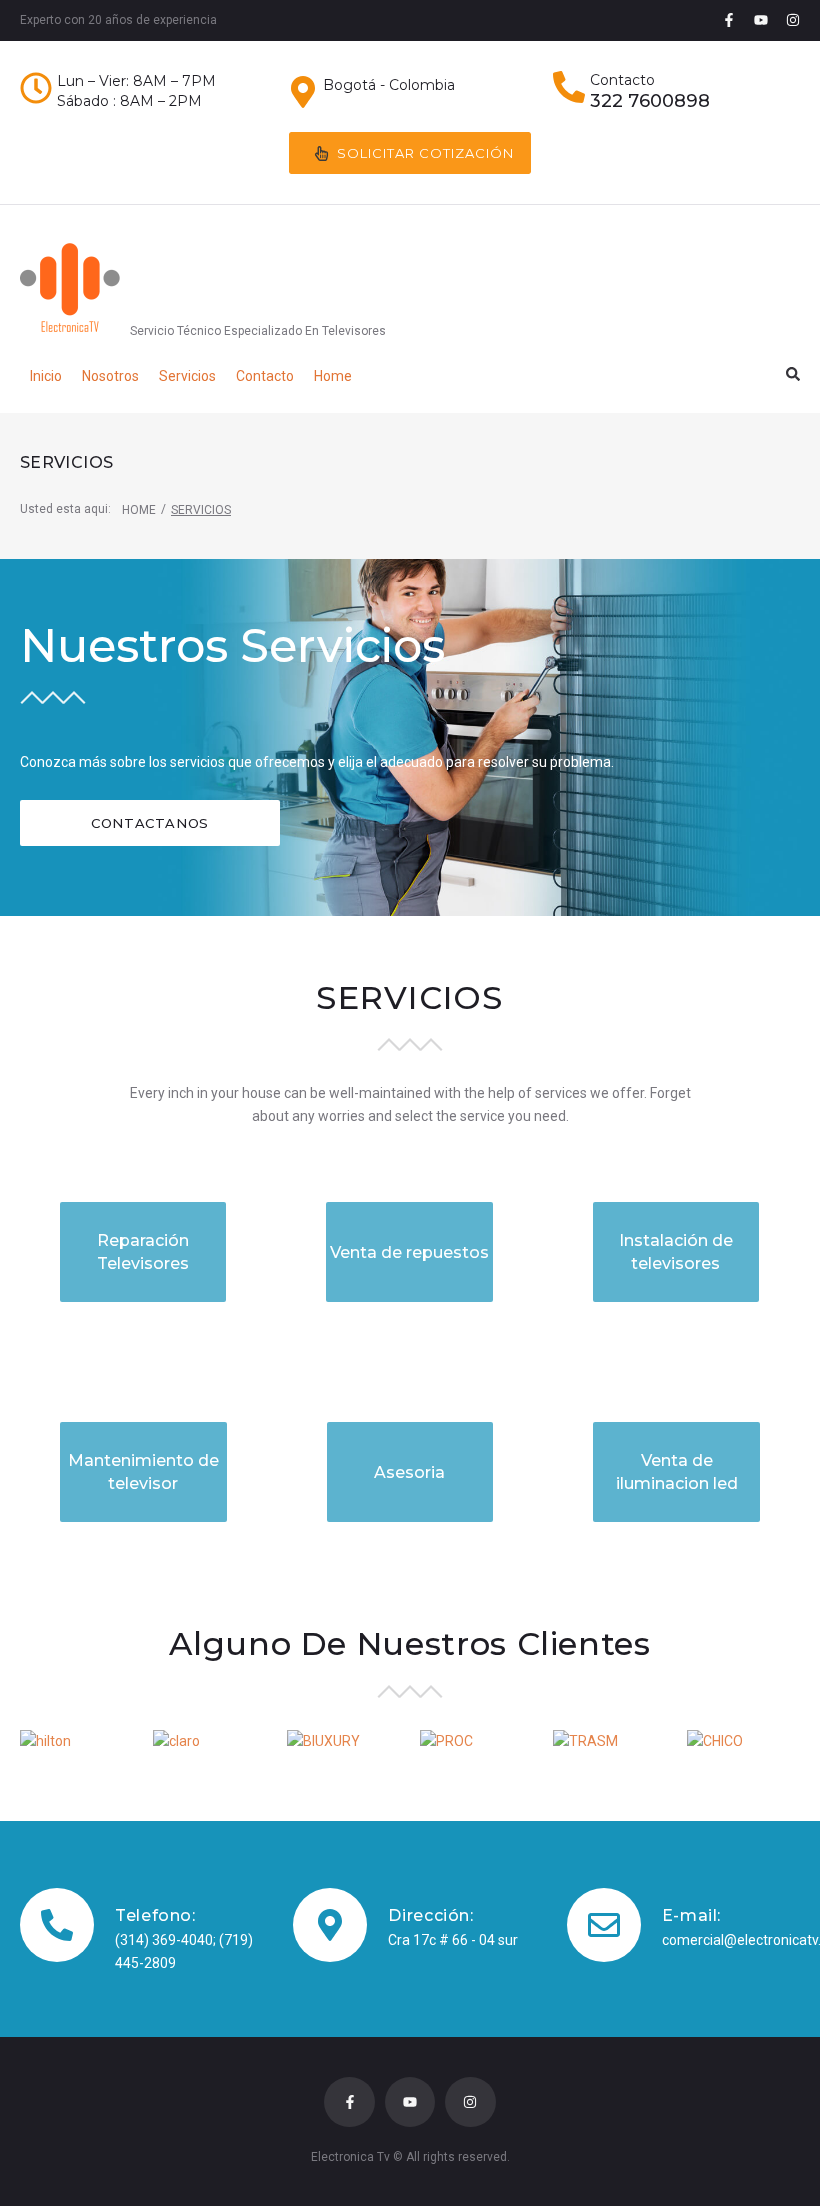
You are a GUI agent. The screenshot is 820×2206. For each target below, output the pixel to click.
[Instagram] (793, 20)
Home (139, 510)
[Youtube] (761, 20)
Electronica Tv (350, 2157)
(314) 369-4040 (164, 1940)
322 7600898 (650, 101)
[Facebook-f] (729, 20)
